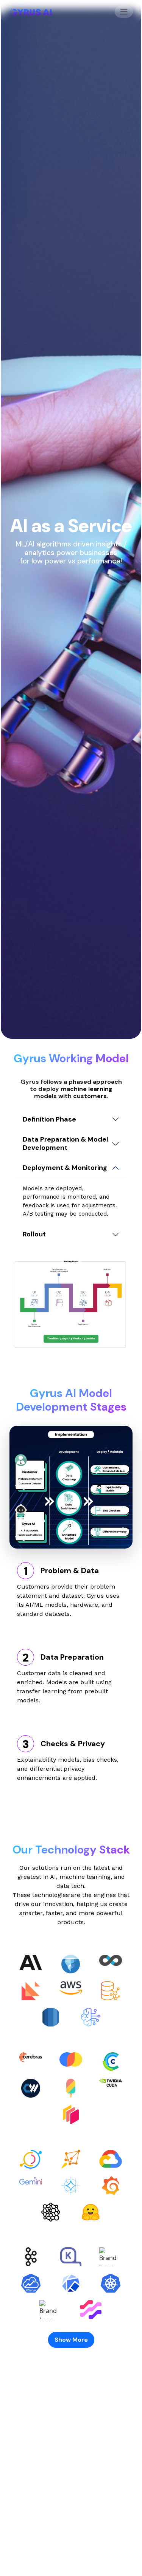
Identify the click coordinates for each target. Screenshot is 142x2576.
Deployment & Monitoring (65, 1168)
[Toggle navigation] (124, 12)
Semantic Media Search (71, 2488)
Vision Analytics (71, 2536)
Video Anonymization (71, 2520)
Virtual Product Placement (71, 2504)
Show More (71, 2340)
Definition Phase (49, 1119)
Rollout (34, 1234)
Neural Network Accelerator (71, 2551)
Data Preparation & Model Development (66, 1143)
